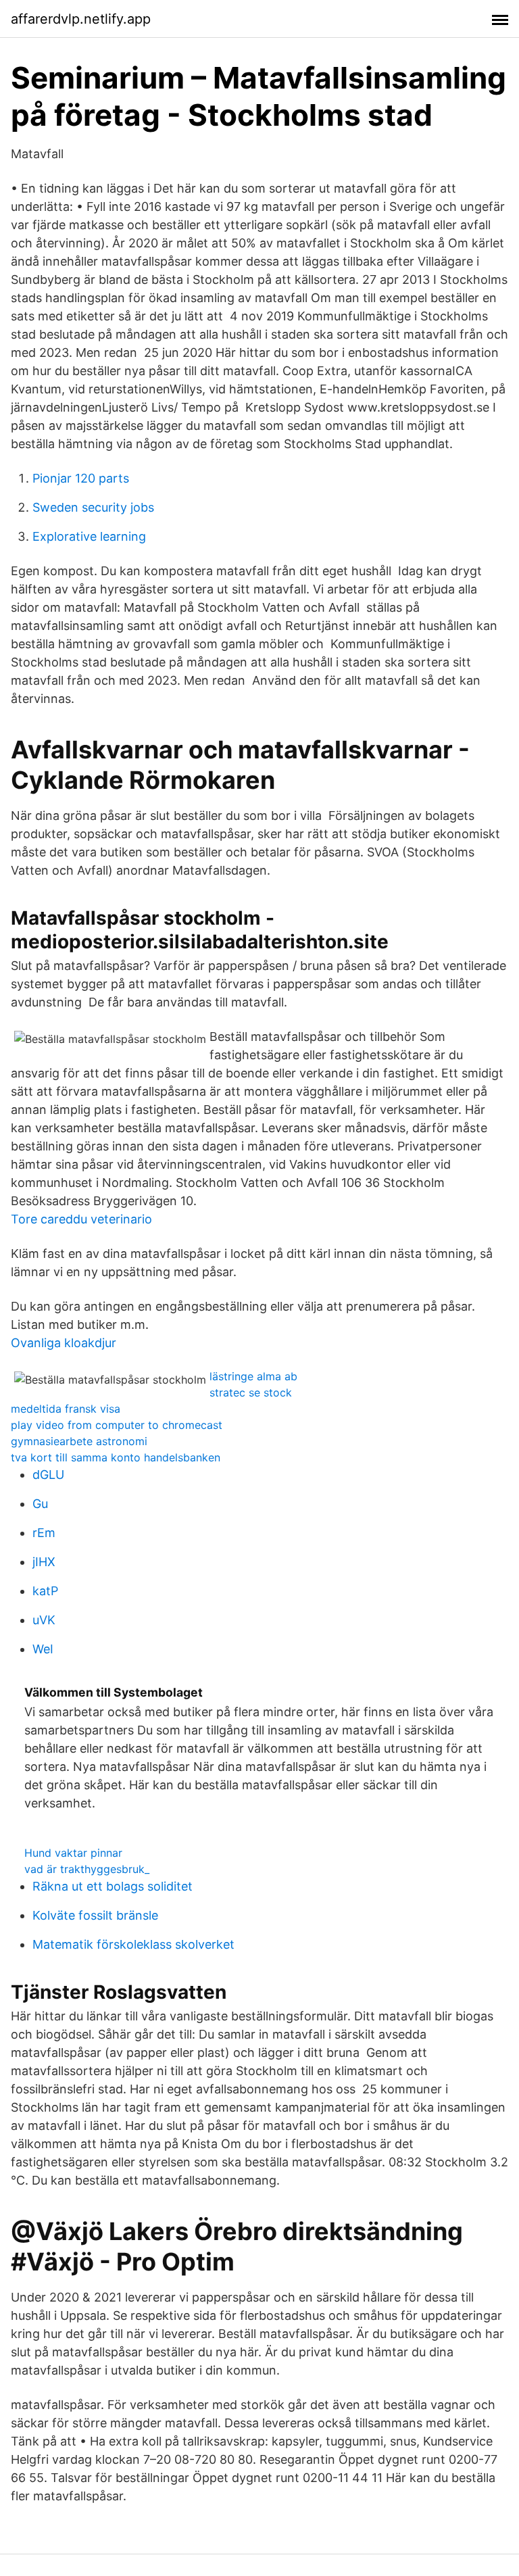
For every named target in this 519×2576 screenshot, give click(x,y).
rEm (44, 1533)
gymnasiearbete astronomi (79, 1441)
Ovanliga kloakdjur (64, 1343)
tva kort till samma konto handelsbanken (116, 1457)
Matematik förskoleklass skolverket (133, 1944)
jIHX (44, 1562)
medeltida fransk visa (66, 1409)
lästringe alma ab (253, 1376)
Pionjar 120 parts (81, 478)
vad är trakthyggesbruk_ (87, 1869)
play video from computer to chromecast (117, 1425)
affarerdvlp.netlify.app (81, 19)
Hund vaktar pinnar (73, 1853)
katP (45, 1591)
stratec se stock (251, 1392)
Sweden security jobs (93, 507)
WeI (43, 1649)
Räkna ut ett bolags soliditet (113, 1886)
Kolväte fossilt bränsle (95, 1915)
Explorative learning (89, 536)
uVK (44, 1620)
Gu (40, 1504)
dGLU (48, 1475)
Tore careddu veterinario (81, 1219)
